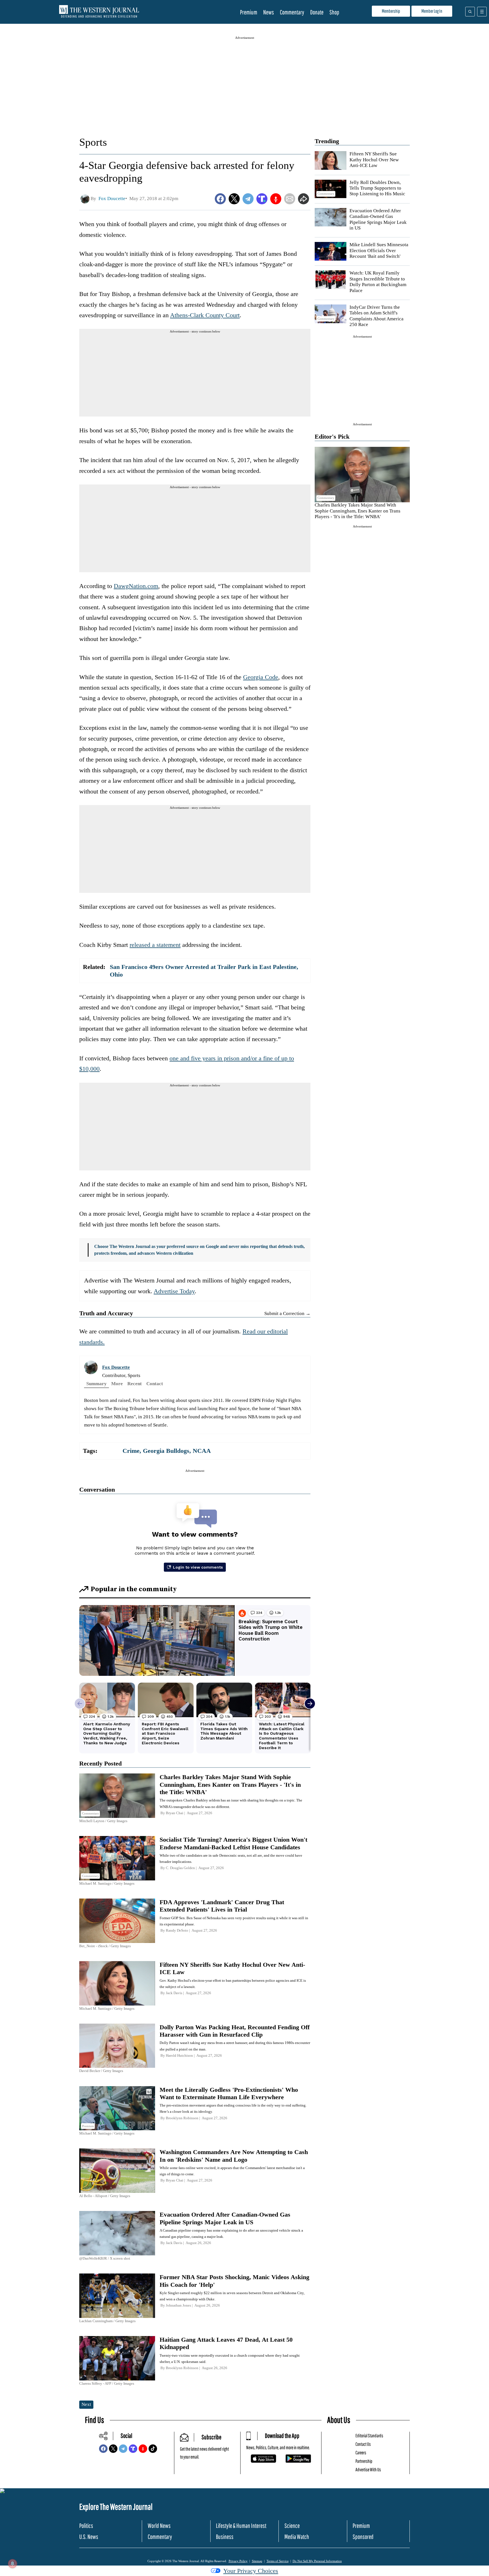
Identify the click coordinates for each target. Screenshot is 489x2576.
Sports (93, 142)
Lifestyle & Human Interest (241, 2525)
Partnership (364, 2461)
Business (225, 2537)
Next (86, 2404)
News (269, 12)
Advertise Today (174, 1291)
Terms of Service (278, 2561)
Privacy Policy (238, 2561)
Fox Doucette (116, 1367)
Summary (96, 1384)
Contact (155, 1384)
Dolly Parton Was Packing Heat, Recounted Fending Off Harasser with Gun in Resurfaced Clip (235, 2031)
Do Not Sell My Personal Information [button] (317, 2561)
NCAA (202, 1451)
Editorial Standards (369, 2435)
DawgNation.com (136, 586)
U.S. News (89, 2537)
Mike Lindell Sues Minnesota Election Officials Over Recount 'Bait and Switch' (379, 250)
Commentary (292, 12)
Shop (334, 12)
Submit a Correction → (287, 1313)
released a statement (155, 945)
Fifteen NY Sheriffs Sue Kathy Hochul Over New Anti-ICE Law (374, 160)
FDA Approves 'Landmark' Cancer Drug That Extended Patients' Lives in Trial (222, 1906)
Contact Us (363, 2444)
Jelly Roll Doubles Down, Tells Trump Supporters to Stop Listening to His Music (377, 188)
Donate (317, 12)
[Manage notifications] (12, 2564)
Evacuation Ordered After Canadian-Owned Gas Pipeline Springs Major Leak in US (378, 219)
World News (159, 2525)
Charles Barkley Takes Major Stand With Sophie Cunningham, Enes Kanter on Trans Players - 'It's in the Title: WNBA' (358, 511)
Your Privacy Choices (251, 2571)
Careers (361, 2452)
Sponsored (363, 2537)
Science (292, 2525)
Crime (131, 1451)
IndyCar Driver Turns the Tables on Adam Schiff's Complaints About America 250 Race (377, 316)
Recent (135, 1384)
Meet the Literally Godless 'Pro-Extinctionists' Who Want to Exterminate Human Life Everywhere (229, 2093)
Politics (86, 2525)
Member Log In (432, 11)
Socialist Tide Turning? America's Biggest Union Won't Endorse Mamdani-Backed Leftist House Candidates (233, 1843)
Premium (249, 12)
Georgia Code (261, 677)
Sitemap (257, 2561)
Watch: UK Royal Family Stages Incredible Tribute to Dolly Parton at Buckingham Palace (378, 282)
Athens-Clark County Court (205, 315)
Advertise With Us (368, 2469)
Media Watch (297, 2537)
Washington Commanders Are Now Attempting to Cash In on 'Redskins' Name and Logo (234, 2156)
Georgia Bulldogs (166, 1451)
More (117, 1384)
